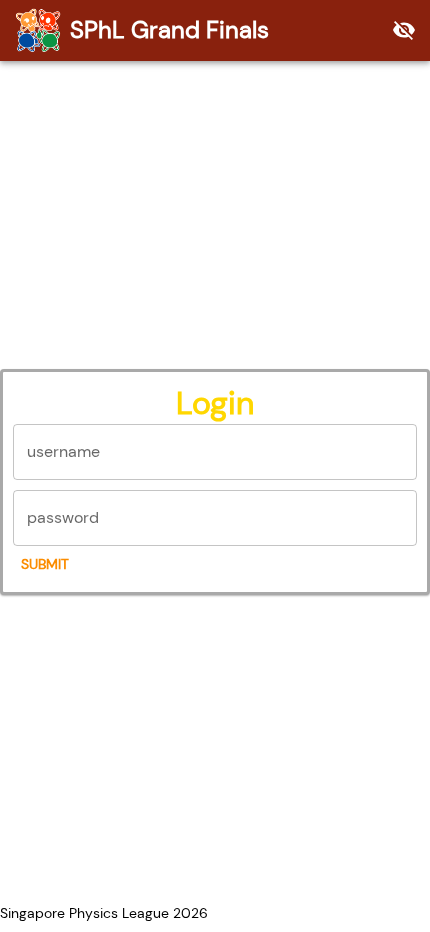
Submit (45, 564)
